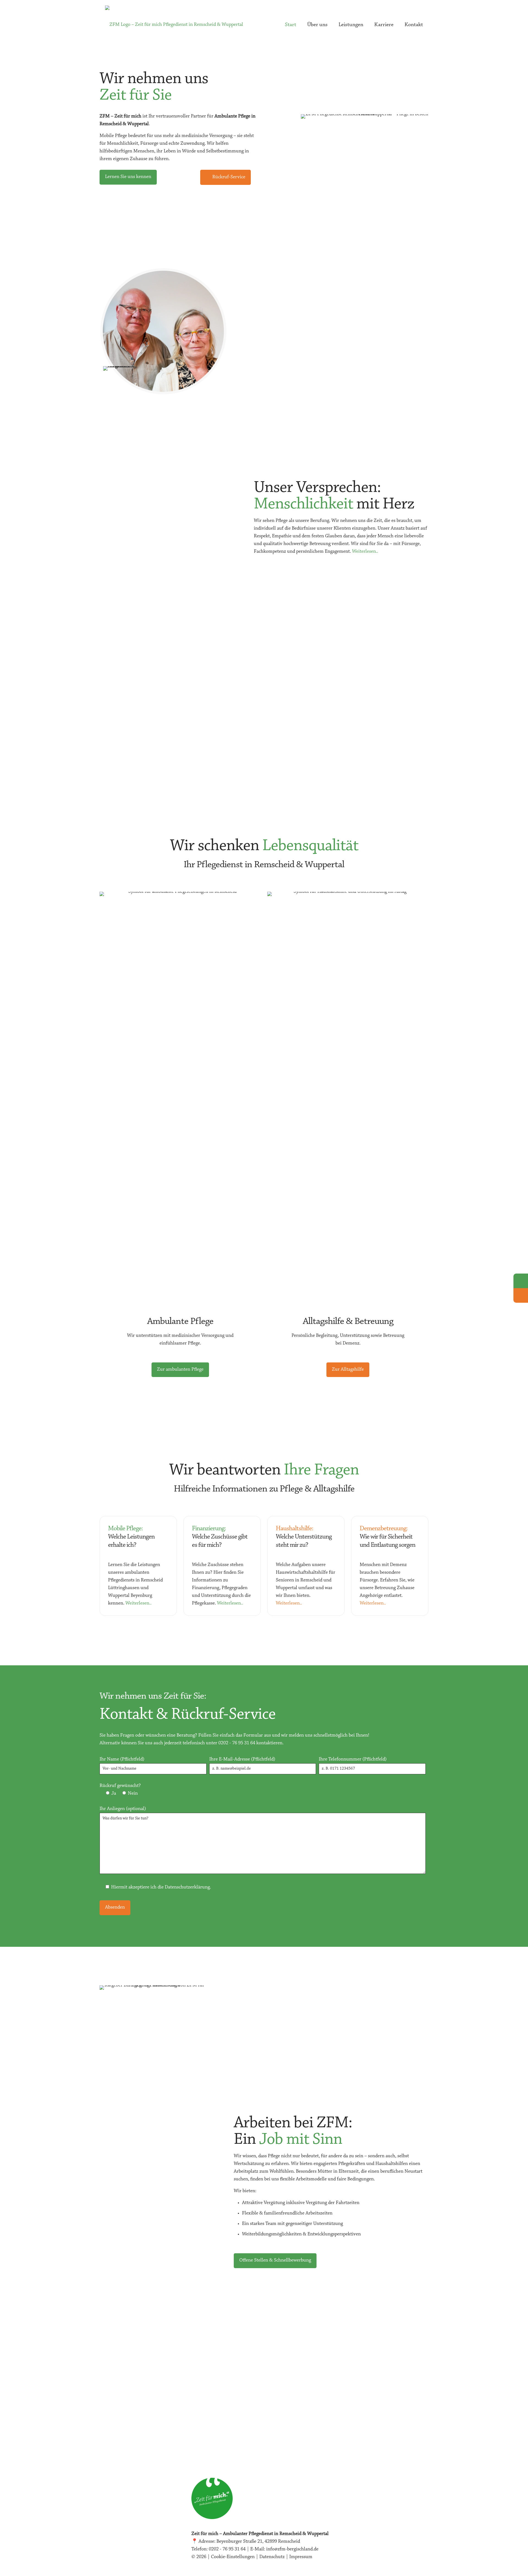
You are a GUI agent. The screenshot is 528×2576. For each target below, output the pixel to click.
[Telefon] (521, 1281)
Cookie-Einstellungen (233, 2557)
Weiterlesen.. (365, 552)
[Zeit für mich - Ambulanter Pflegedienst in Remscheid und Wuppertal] (174, 25)
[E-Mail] (521, 1295)
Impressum (301, 2557)
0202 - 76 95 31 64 (237, 1743)
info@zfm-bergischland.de (292, 2549)
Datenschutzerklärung (187, 1887)
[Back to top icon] (502, 2565)
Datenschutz (272, 2557)
